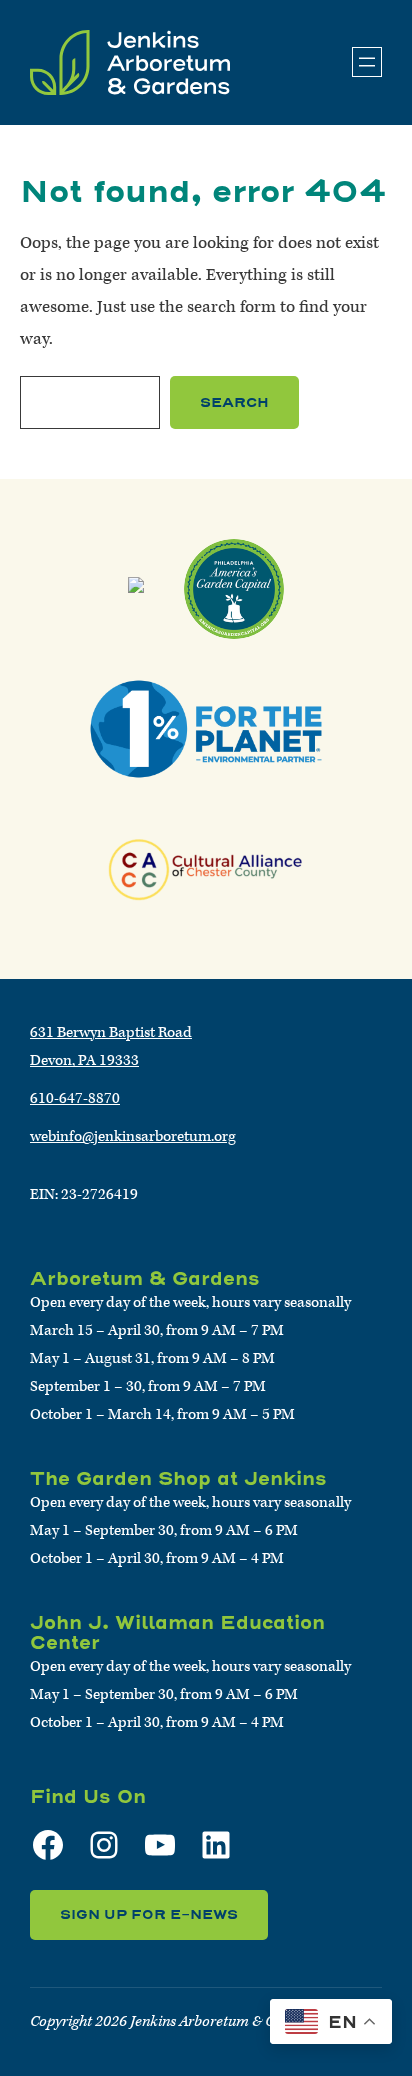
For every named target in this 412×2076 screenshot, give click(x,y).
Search (234, 402)
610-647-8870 (75, 1098)
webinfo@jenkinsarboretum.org (133, 1136)
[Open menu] (367, 62)
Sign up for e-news (149, 1914)
